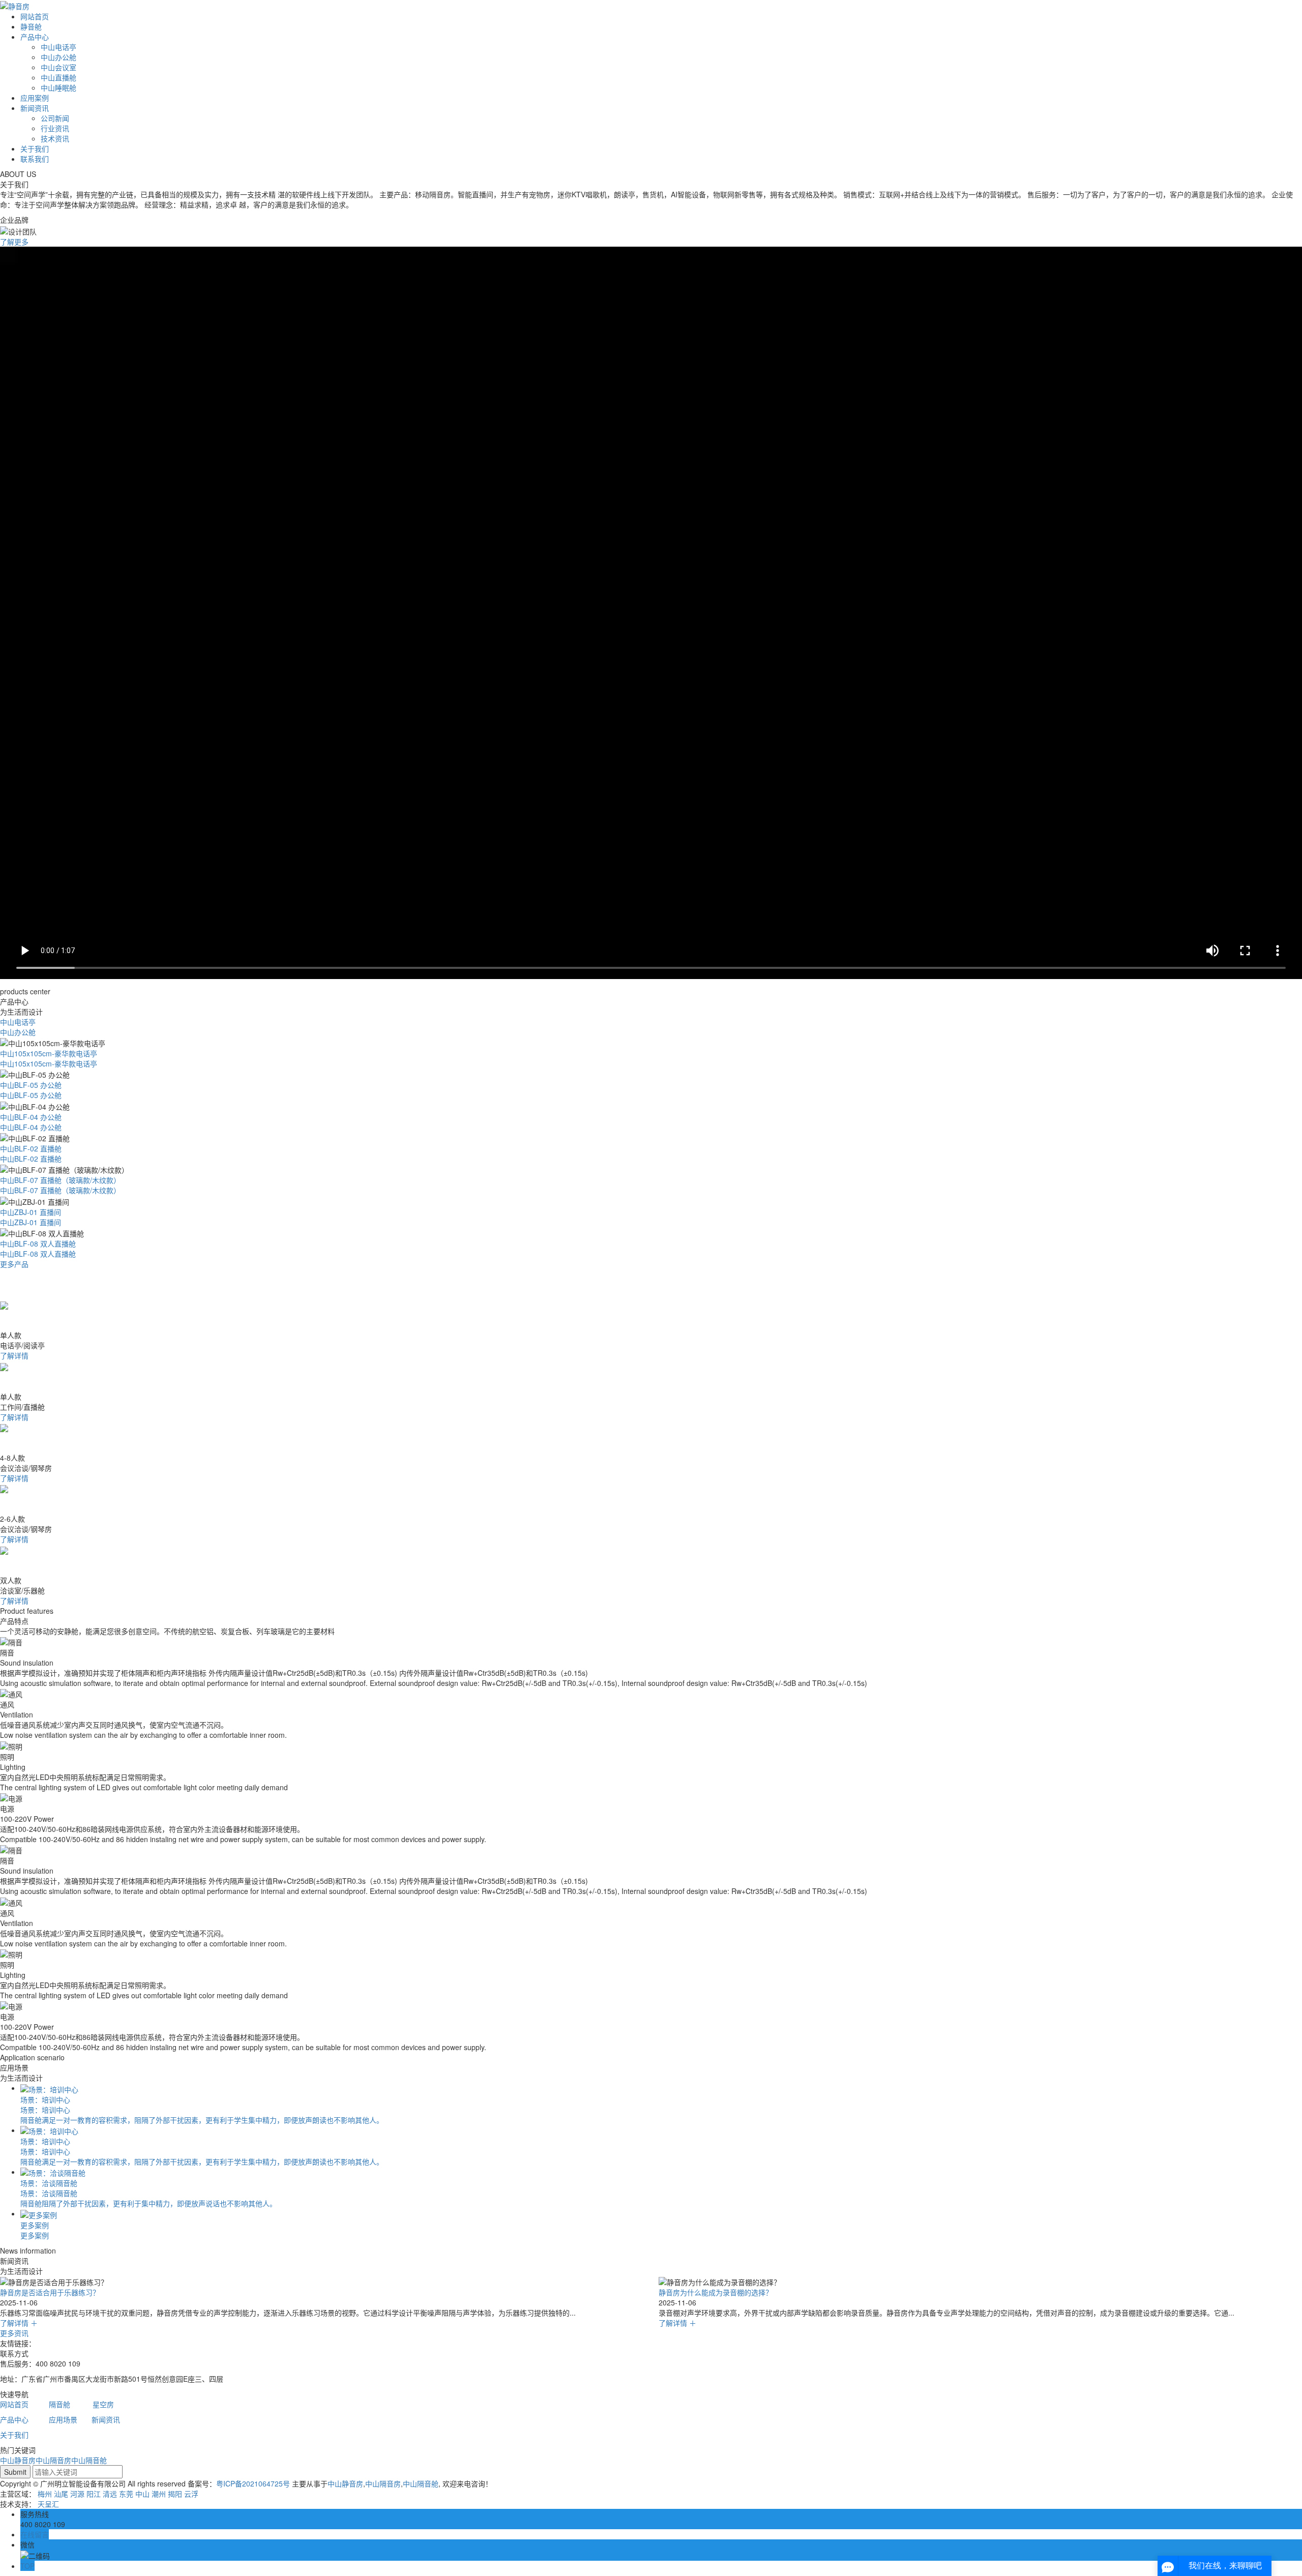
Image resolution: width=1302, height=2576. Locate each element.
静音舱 (31, 26)
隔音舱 (60, 2404)
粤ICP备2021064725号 (253, 2483)
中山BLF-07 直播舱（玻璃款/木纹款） (60, 1180)
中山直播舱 (58, 77)
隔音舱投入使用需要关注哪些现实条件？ (723, 2292)
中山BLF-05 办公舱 (31, 1085)
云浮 (191, 2494)
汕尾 (61, 2494)
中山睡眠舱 (58, 87)
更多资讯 (14, 2333)
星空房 (103, 2404)
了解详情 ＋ (19, 2323)
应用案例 (35, 98)
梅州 (45, 2494)
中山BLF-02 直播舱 (31, 1148)
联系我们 (35, 159)
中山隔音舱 (89, 2460)
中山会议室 (58, 67)
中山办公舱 (58, 57)
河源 (77, 2494)
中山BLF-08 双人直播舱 (38, 1243)
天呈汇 (48, 2504)
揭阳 (175, 2494)
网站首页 (35, 16)
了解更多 (14, 242)
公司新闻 (55, 118)
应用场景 (63, 2419)
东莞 (126, 2494)
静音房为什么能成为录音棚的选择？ (57, 2292)
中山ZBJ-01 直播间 (31, 1212)
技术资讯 (55, 138)
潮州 (159, 2494)
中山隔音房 (53, 2460)
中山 (142, 2494)
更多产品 (14, 1264)
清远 (110, 2494)
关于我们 (35, 149)
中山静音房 (18, 2460)
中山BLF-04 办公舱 (31, 1117)
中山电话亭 (58, 47)
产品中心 (35, 37)
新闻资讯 (35, 108)
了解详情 (14, 1355)
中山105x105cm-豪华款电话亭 (49, 1053)
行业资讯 (55, 128)
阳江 (94, 2494)
